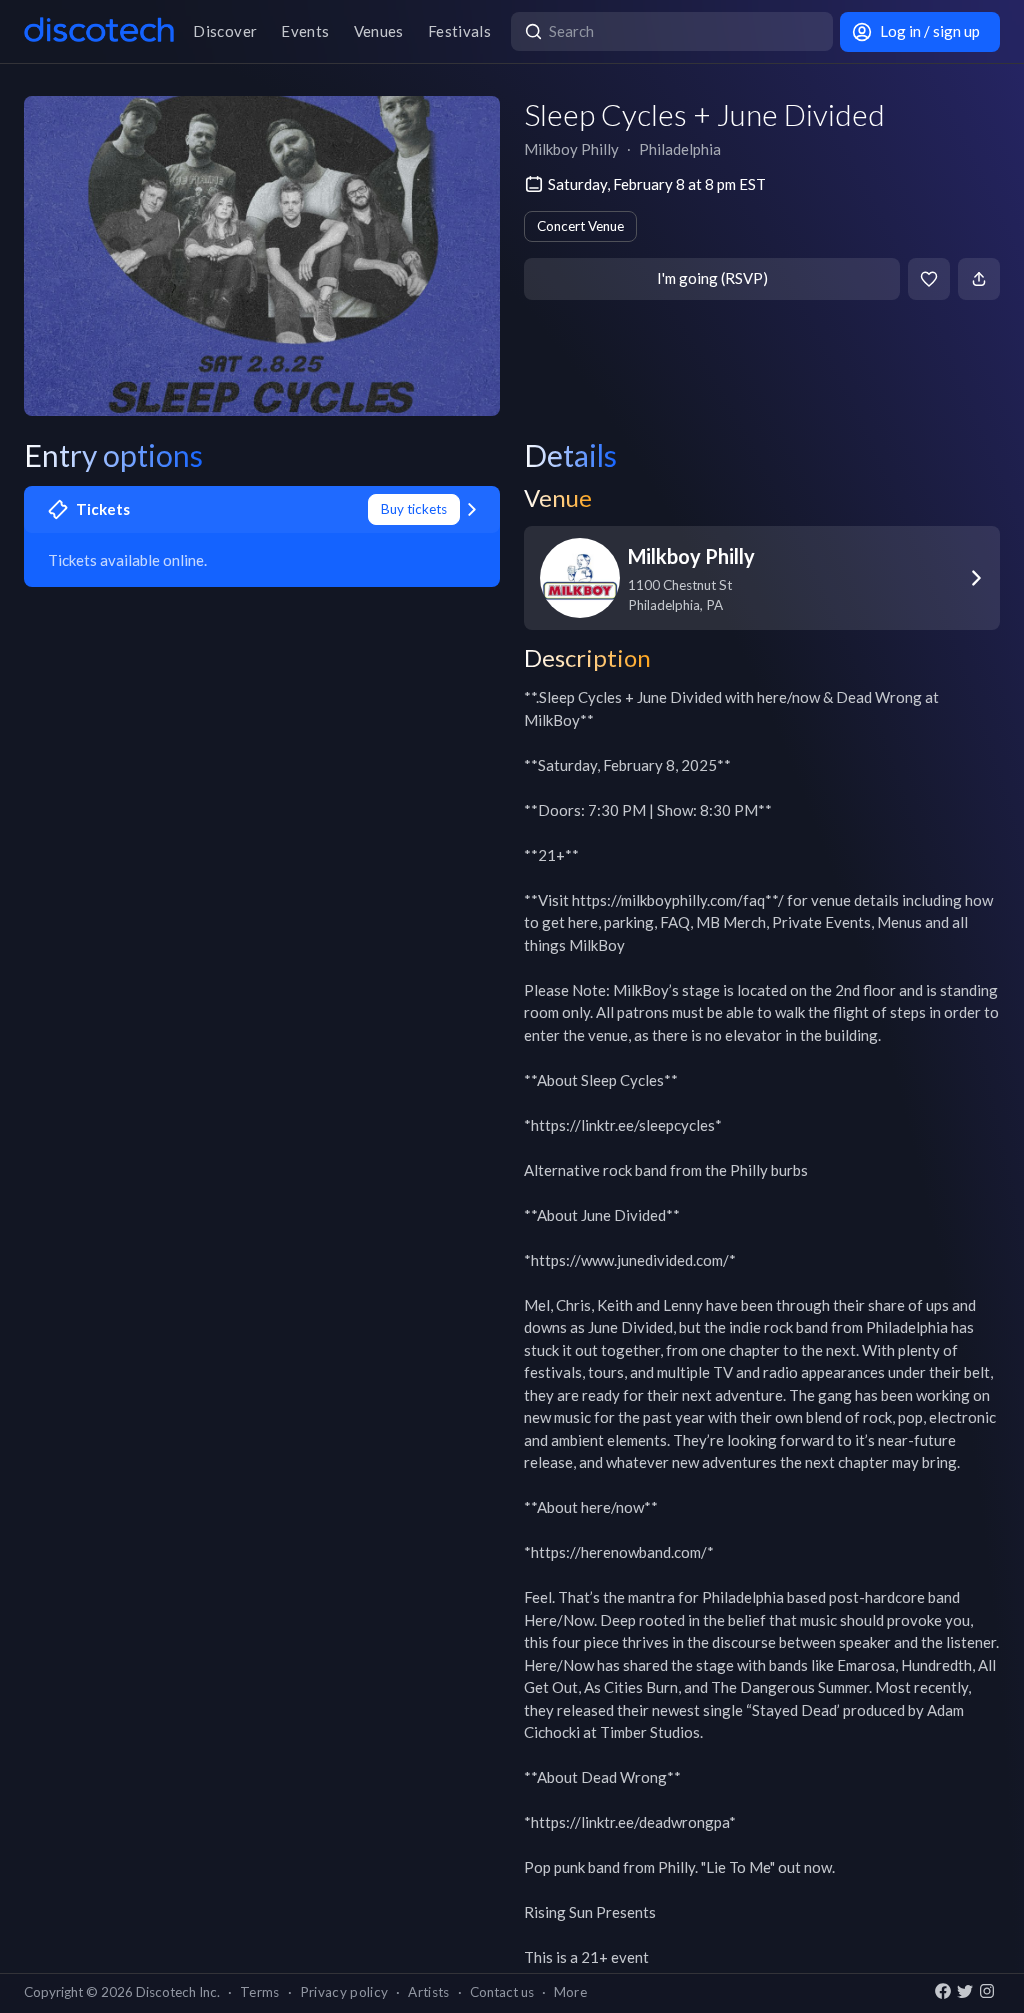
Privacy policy (344, 1992)
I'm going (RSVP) (712, 278)
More (570, 1992)
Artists (428, 1992)
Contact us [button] (502, 1992)
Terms (260, 1992)
